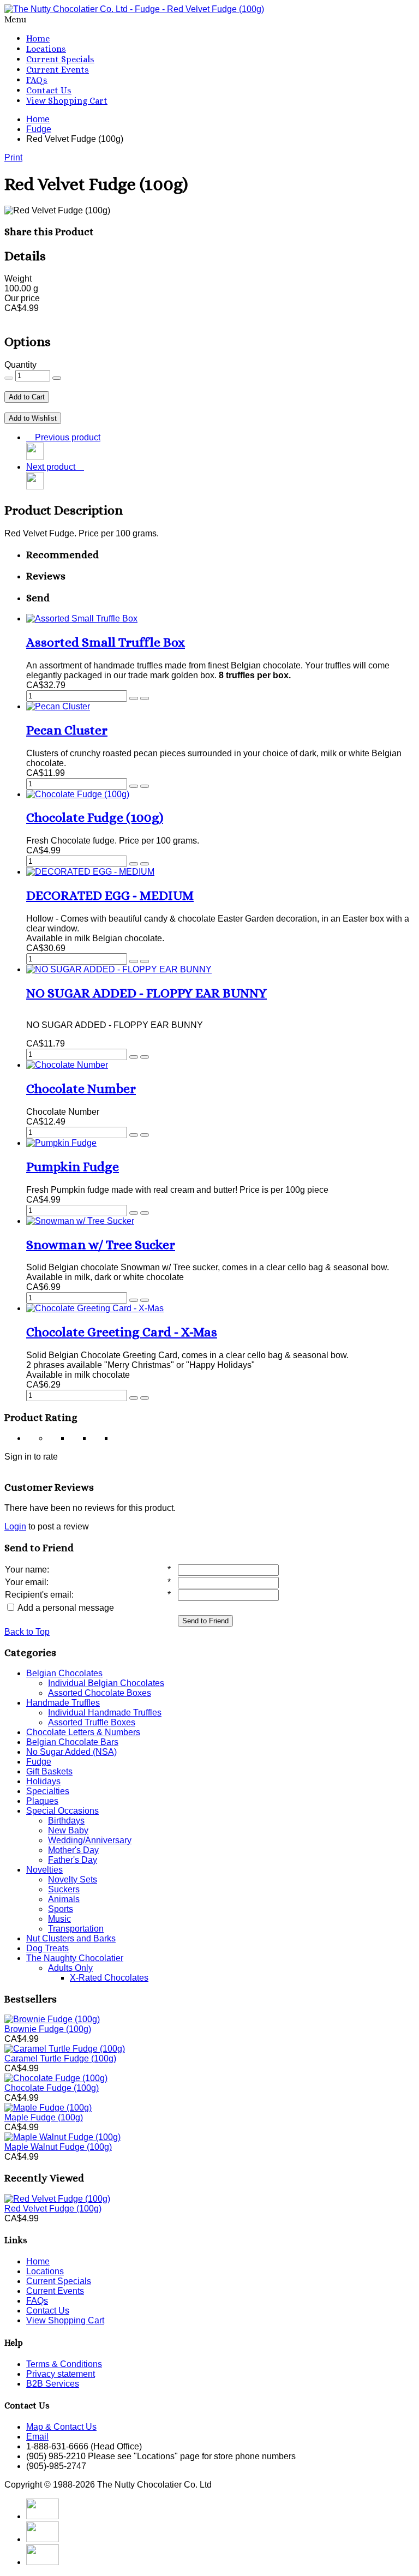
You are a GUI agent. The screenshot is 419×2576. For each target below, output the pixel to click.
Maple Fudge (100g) (44, 2117)
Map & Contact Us (61, 2427)
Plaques (42, 1801)
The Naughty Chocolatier (75, 1958)
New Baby (68, 1830)
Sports (61, 1909)
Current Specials (60, 59)
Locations (46, 49)
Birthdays (66, 1821)
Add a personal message (65, 1608)
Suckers (64, 1889)
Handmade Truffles (63, 1703)
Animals (64, 1899)
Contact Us (49, 90)
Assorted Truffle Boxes (92, 1722)
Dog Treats (47, 1948)
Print (13, 157)
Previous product (65, 437)
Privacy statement (61, 2374)
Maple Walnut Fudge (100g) (58, 2147)
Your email (26, 1582)
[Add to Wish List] (145, 698)
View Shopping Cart (67, 101)
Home (38, 38)
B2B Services (53, 2384)
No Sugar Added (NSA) (71, 1752)
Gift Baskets (49, 1771)
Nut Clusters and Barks (71, 1938)
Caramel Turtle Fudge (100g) (60, 2058)
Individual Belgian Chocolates (106, 1683)
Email (37, 2437)
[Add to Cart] (134, 698)
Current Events (58, 70)
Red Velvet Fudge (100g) (53, 2209)
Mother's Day (73, 1850)
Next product (53, 467)
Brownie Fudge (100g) (48, 2029)
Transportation (76, 1929)
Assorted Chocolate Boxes (100, 1693)
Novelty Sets (73, 1879)
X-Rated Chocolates (109, 1978)
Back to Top (27, 1632)
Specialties (48, 1791)
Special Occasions (62, 1811)
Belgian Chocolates (64, 1673)
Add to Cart (27, 397)
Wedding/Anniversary (90, 1840)
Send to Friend (205, 1621)
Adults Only (70, 1968)
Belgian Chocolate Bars (72, 1742)
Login (15, 1526)
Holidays (43, 1781)
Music (59, 1919)
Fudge (39, 1762)
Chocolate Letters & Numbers (83, 1732)
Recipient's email (38, 1595)
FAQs (37, 80)
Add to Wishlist (33, 418)
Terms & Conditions (64, 2364)
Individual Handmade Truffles (105, 1713)
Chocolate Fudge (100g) (52, 2088)
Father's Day (73, 1860)
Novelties (44, 1870)
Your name (26, 1570)
